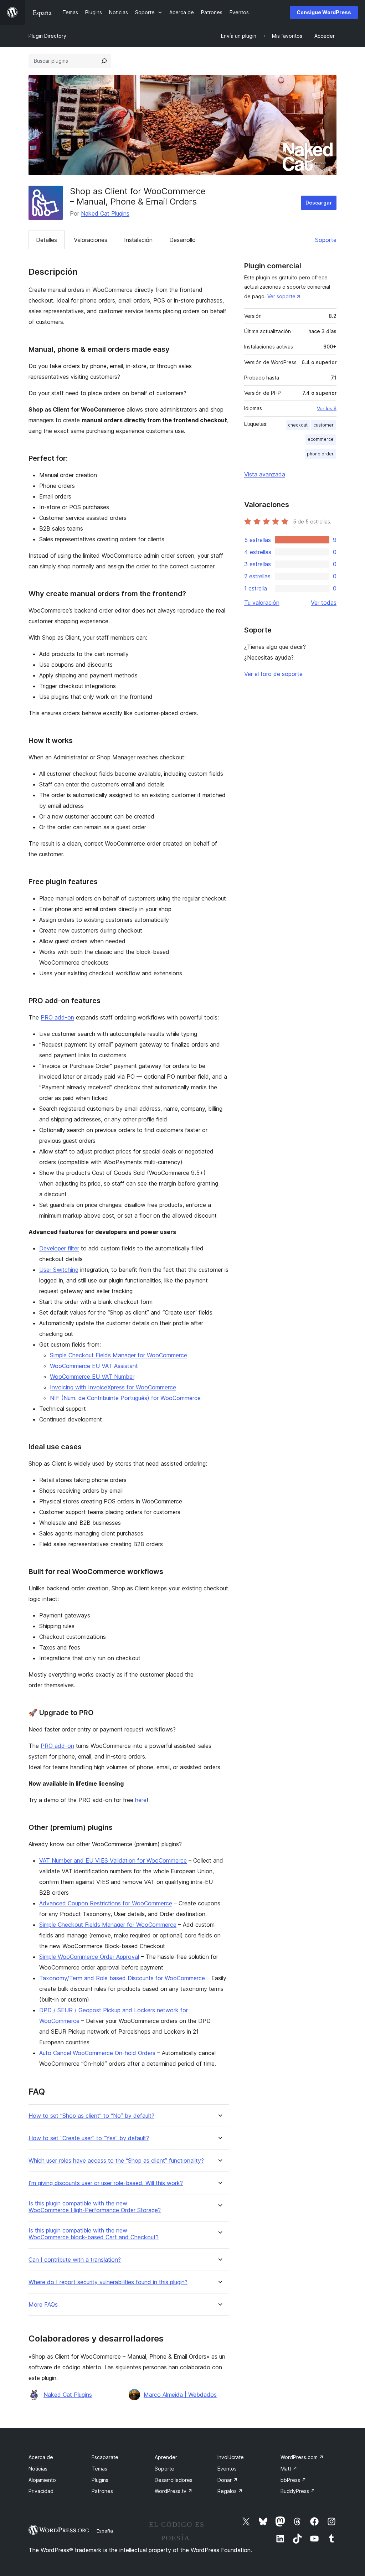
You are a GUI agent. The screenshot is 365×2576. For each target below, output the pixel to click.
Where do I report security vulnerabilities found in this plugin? (108, 2282)
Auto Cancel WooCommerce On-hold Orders (97, 2053)
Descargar (319, 203)
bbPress (293, 2480)
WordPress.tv (174, 2491)
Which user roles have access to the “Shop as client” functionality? (116, 2161)
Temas (99, 2469)
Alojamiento (42, 2480)
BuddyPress (298, 2491)
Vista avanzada (265, 474)
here (141, 1800)
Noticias (38, 2469)
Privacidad (41, 2491)
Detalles (47, 240)
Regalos (230, 2491)
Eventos (227, 2469)
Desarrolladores (174, 2480)
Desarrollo (182, 240)
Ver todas (324, 603)
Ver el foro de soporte (273, 674)
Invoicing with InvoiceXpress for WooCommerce (113, 1387)
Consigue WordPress (324, 12)
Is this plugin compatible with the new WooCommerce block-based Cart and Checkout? (94, 2234)
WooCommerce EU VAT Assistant (94, 1366)
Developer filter (59, 1248)
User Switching (59, 1270)
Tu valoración (262, 603)
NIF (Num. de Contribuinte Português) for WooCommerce (125, 1398)
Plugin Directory (47, 36)
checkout (298, 425)
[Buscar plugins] (104, 61)
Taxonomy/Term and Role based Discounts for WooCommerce (122, 1978)
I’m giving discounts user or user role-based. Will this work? (106, 2183)
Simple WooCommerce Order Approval (89, 1957)
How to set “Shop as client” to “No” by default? (91, 2116)
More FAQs (43, 2305)
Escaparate (105, 2457)
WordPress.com (302, 2457)
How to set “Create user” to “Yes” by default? (89, 2138)
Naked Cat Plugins (105, 213)
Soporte (326, 240)
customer (323, 425)
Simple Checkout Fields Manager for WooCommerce (119, 1355)
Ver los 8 (327, 408)
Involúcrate (231, 2457)
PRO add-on (57, 1017)
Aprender (166, 2457)
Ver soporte (281, 296)
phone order (320, 454)
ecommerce (321, 439)
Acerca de (41, 2457)
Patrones (102, 2491)
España (105, 2531)
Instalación (138, 240)
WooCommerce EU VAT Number (92, 1377)
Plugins (100, 2480)
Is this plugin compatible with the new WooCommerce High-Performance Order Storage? (95, 2207)
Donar (228, 2480)
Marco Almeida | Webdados (180, 2395)
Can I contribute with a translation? (75, 2260)
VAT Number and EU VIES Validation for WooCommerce (113, 1860)
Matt (289, 2469)
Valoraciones (91, 240)
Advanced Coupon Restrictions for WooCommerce (106, 1903)
